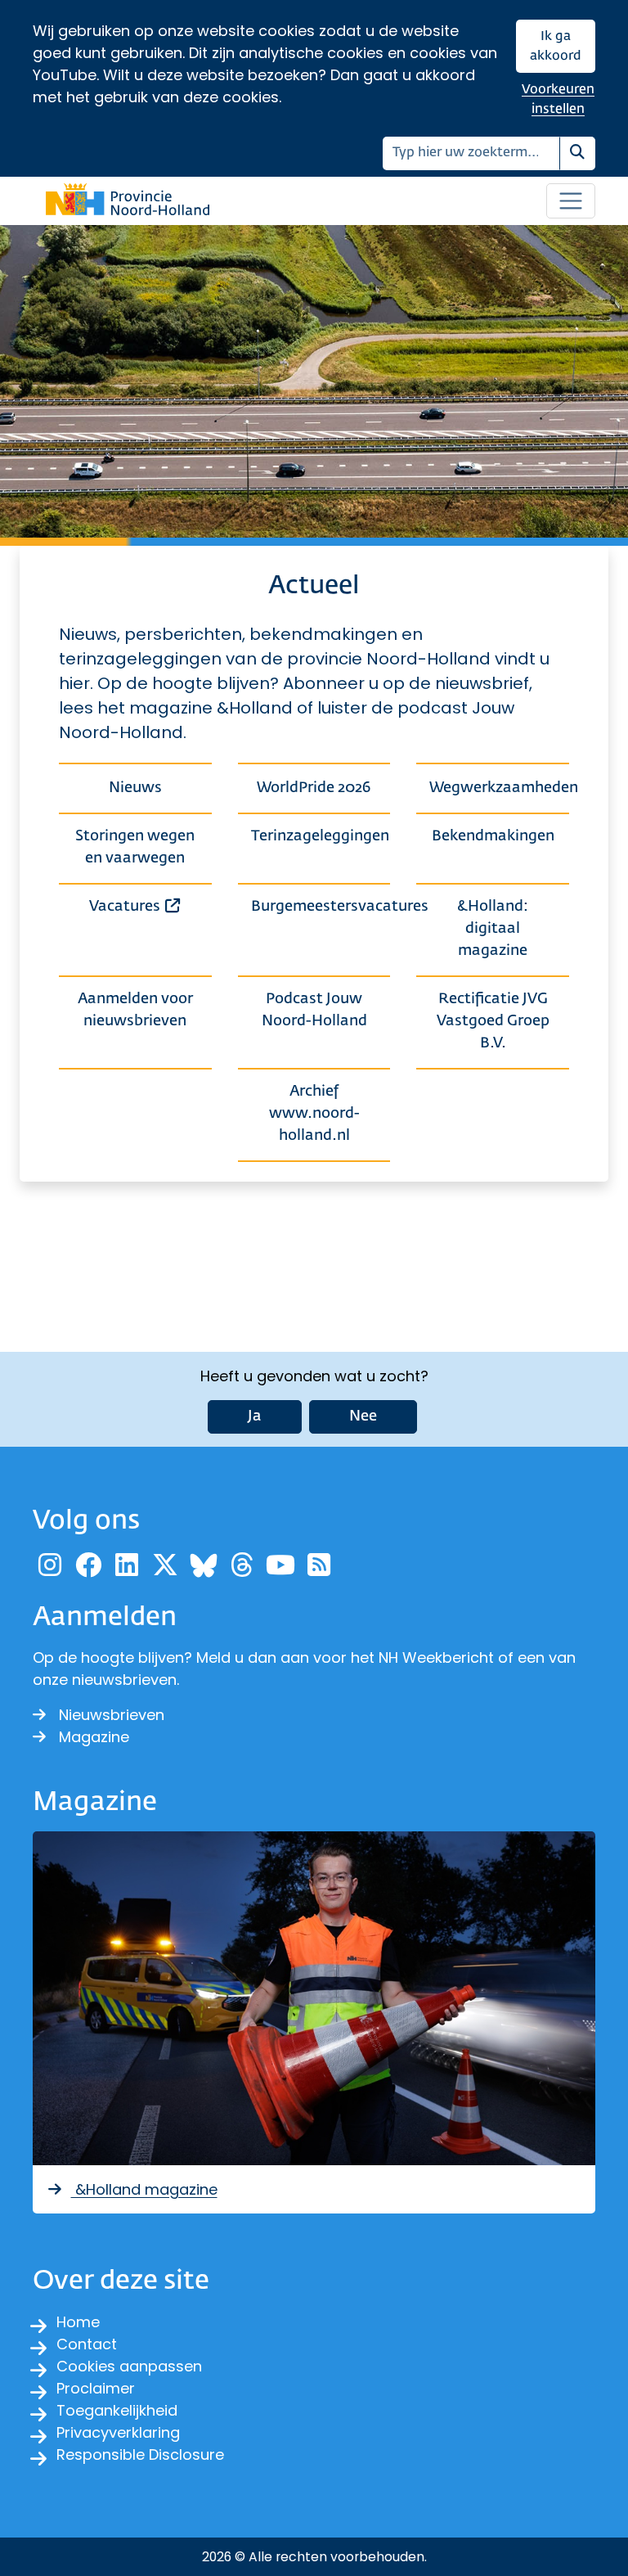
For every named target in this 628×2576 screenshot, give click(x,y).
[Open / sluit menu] (571, 201)
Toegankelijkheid (117, 2410)
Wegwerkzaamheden (499, 788)
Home (78, 2322)
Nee (363, 1416)
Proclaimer (96, 2388)
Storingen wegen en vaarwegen (135, 847)
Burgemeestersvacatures (321, 907)
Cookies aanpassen (129, 2366)
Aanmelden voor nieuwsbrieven (135, 1010)
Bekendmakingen (493, 836)
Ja (255, 1416)
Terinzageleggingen (320, 836)
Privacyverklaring (118, 2432)
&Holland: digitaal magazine (493, 929)
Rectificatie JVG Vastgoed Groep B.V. (493, 1021)
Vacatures (150, 906)
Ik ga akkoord (556, 46)
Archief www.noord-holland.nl (314, 1114)
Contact (87, 2344)
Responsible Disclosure (140, 2454)
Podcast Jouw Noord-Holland (314, 1010)
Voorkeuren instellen (558, 99)
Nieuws (135, 788)
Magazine (94, 1737)
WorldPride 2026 (314, 788)
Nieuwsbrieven (112, 1715)
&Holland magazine (144, 2189)
